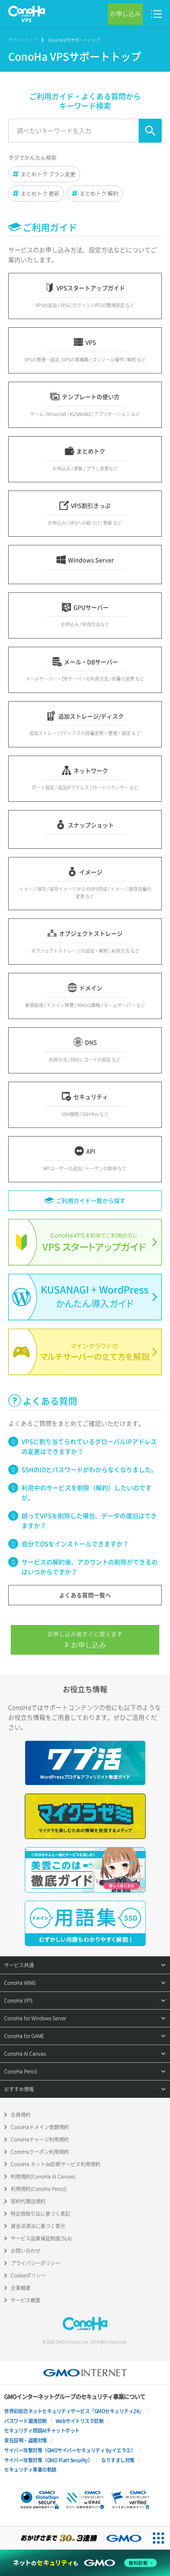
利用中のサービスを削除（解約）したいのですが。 (86, 1493)
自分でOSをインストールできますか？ (75, 1544)
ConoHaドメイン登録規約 (40, 2127)
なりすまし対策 (118, 2460)
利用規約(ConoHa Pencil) (39, 2189)
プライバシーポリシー (35, 2263)
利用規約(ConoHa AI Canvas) (43, 2177)
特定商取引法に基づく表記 (40, 2214)
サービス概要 (26, 2300)
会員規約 (21, 2115)
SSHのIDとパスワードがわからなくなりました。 (89, 1470)
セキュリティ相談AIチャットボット (42, 2430)
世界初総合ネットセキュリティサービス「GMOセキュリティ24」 (74, 2411)
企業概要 (21, 2288)
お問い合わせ (26, 2251)
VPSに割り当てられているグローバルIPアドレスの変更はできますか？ (89, 1447)
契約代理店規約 (28, 2201)
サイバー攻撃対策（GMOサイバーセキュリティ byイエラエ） (70, 2450)
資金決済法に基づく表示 (38, 2226)
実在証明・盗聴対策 (26, 2440)
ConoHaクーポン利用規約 (40, 2152)
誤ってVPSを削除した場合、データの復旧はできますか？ (89, 1521)
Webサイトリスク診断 (80, 2421)
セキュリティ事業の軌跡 (30, 2470)
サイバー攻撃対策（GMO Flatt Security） (48, 2460)
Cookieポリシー (28, 2275)
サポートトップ (23, 40)
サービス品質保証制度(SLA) (41, 2238)
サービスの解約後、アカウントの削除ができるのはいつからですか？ (90, 1567)
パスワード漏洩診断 (26, 2421)
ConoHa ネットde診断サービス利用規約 (55, 2164)
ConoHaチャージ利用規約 (40, 2139)
